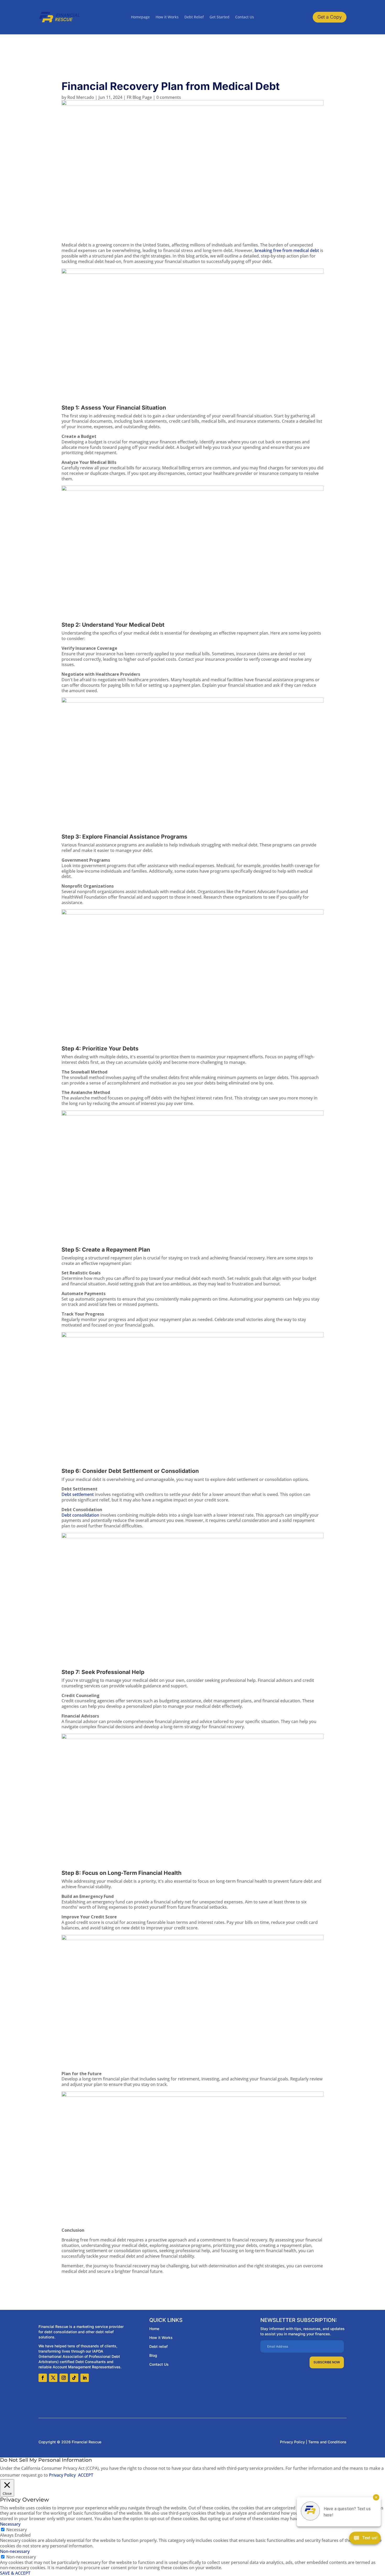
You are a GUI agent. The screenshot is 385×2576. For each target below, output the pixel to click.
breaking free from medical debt (287, 250)
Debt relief (158, 2346)
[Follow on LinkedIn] (85, 2378)
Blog (153, 2355)
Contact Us (245, 17)
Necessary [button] (10, 2524)
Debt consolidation (80, 1515)
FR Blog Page (139, 97)
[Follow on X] (53, 2378)
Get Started (219, 17)
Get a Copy (330, 17)
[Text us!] (365, 2539)
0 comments (169, 97)
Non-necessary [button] (15, 2551)
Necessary (16, 2530)
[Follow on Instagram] (64, 2378)
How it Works (167, 17)
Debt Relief (194, 17)
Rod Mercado (81, 97)
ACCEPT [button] (86, 2475)
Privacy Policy (292, 2442)
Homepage (140, 17)
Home (154, 2329)
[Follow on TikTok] (74, 2378)
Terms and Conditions (327, 2442)
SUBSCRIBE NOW (327, 2362)
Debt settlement (78, 1494)
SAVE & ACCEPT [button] (15, 2573)
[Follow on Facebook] (43, 2378)
